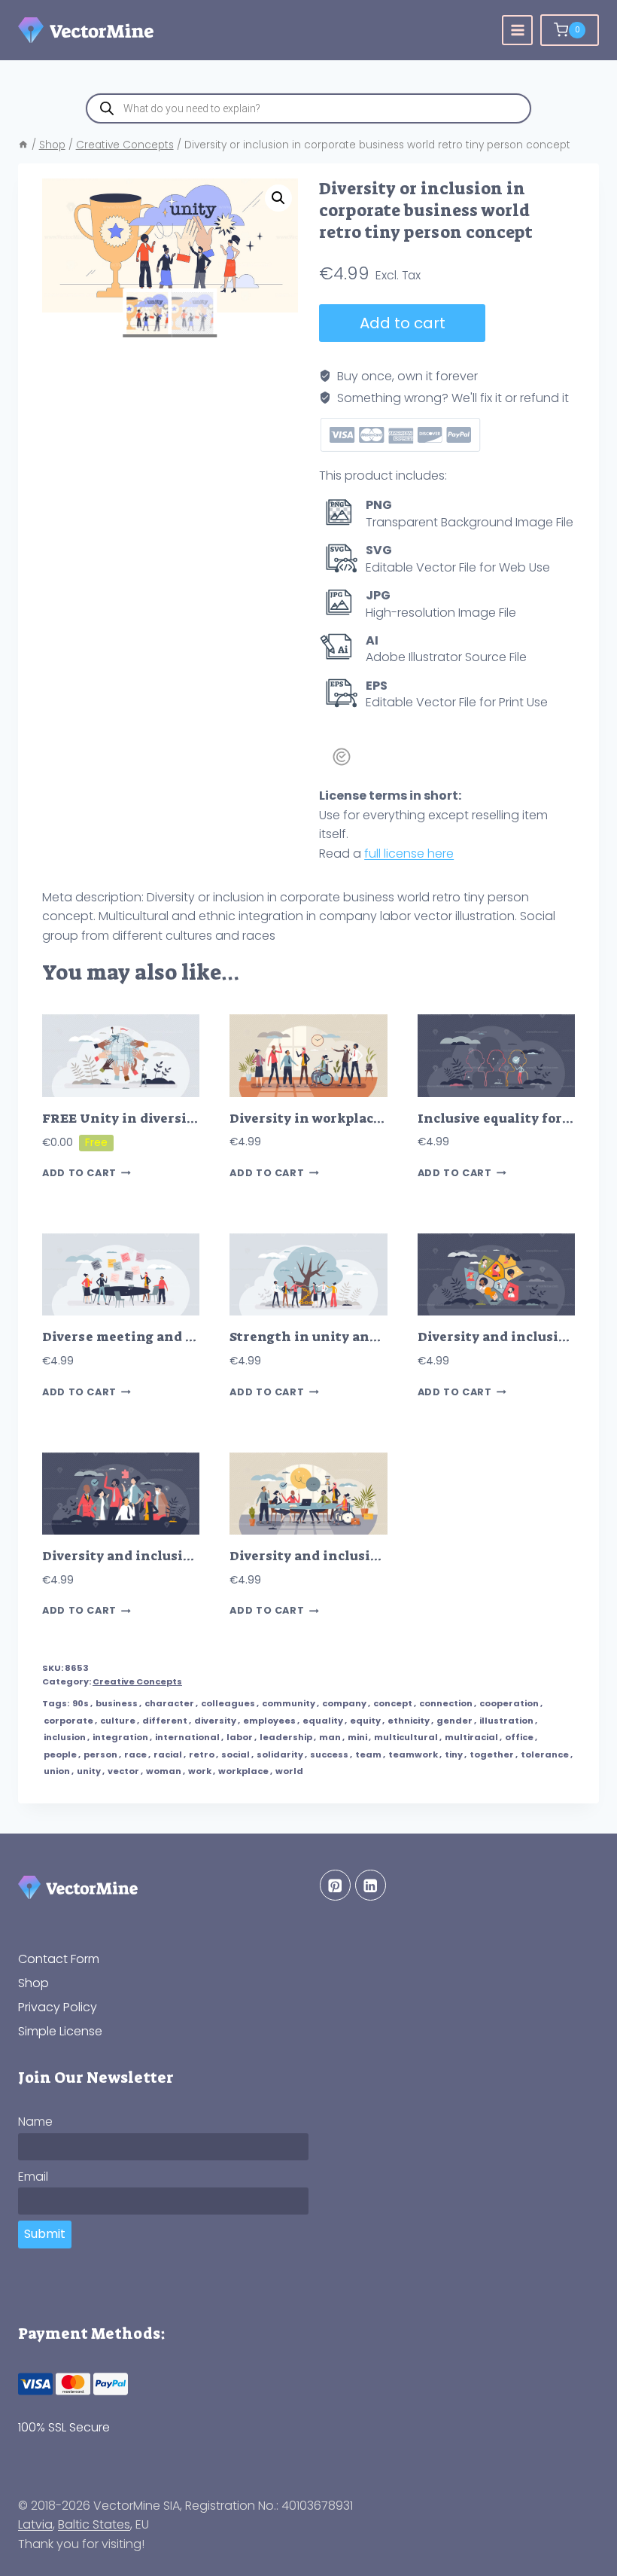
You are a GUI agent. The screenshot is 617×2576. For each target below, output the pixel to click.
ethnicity (409, 1721)
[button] (278, 198)
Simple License (60, 2031)
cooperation (509, 1703)
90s (81, 1703)
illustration (506, 1721)
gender (454, 1721)
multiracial (471, 1737)
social (236, 1754)
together (492, 1754)
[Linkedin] (371, 1885)
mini (357, 1737)
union (57, 1771)
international (187, 1737)
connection (446, 1703)
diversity (215, 1721)
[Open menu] (517, 30)
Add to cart (403, 323)
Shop (33, 1983)
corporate (68, 1721)
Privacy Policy (58, 2007)
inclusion (65, 1737)
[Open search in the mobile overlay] (308, 108)
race (135, 1754)
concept (393, 1703)
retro (202, 1754)
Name (35, 2122)
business (117, 1703)
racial (168, 1754)
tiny (454, 1754)
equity (365, 1721)
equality (323, 1721)
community (289, 1703)
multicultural (406, 1737)
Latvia (35, 2524)
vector (123, 1771)
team (368, 1754)
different (165, 1721)
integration (120, 1737)
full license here (409, 854)
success (329, 1754)
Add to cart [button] (79, 1174)
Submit (45, 2234)
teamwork (413, 1754)
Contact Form (59, 1959)
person (100, 1754)
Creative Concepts (137, 1681)
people (60, 1754)
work (200, 1771)
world (289, 1771)
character (169, 1703)
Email (33, 2177)
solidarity (280, 1754)
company (344, 1703)
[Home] (23, 145)
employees (269, 1721)
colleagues (228, 1703)
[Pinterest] (335, 1885)
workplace (243, 1771)
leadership (286, 1737)
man (330, 1737)
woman (164, 1771)
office (519, 1737)
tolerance (545, 1754)
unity (89, 1771)
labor (240, 1737)
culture (118, 1721)
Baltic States (94, 2524)
